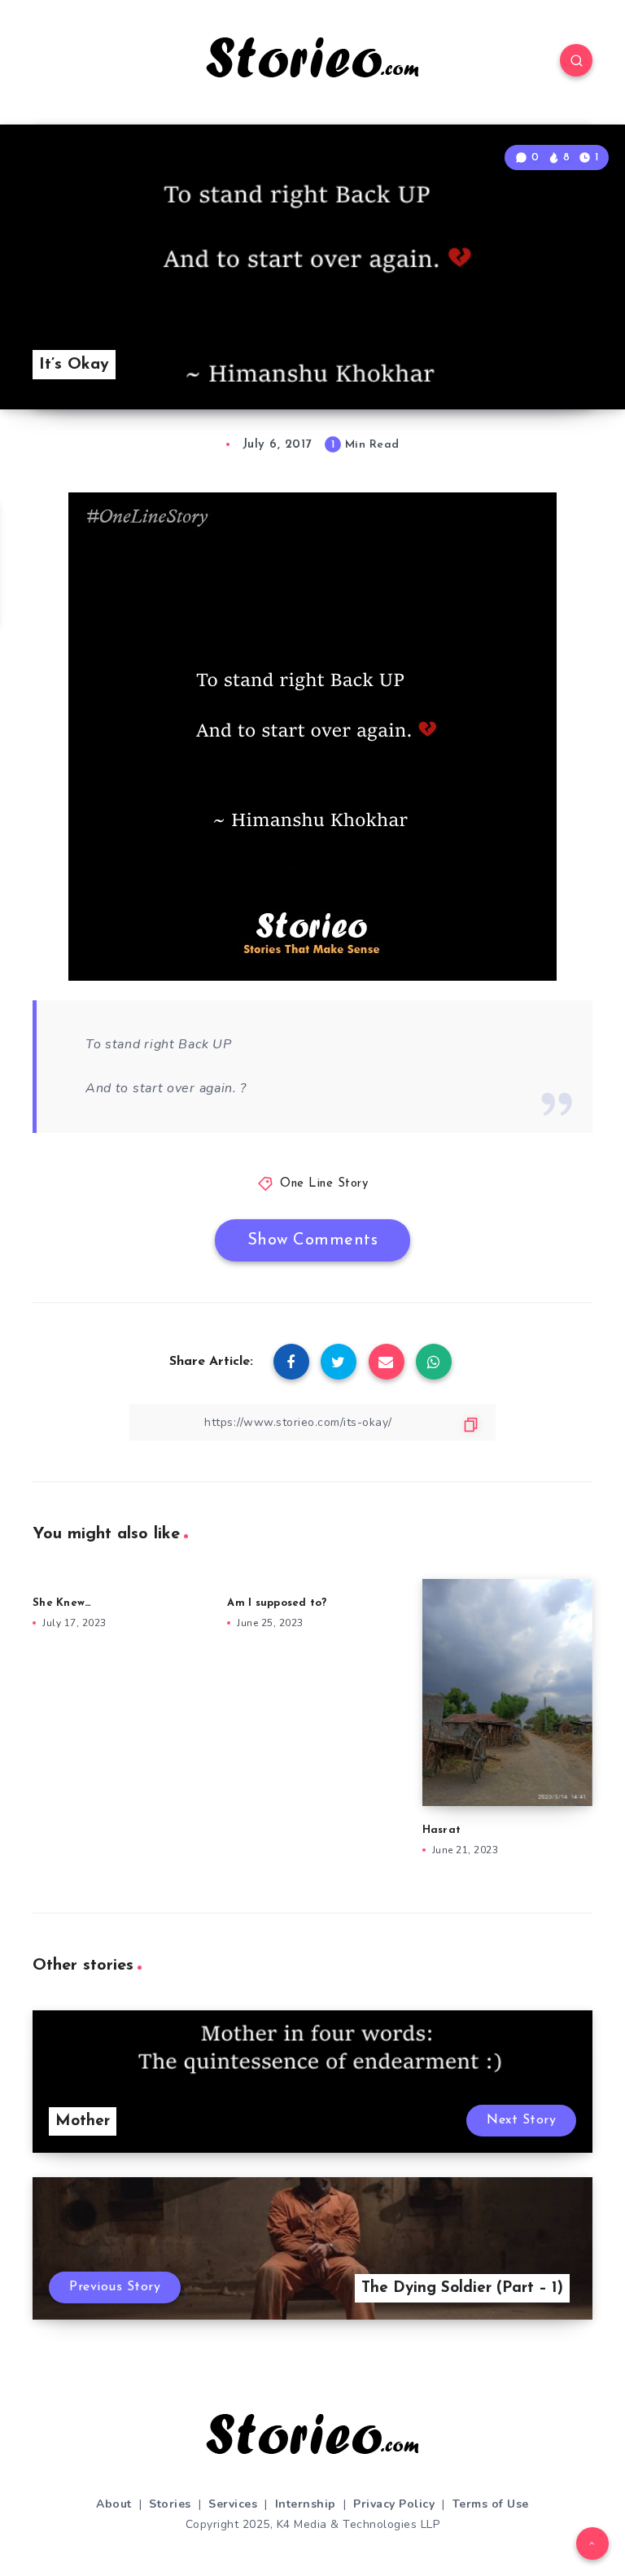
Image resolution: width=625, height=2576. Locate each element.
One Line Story (324, 1184)
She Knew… (62, 1603)
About (114, 2504)
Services (233, 2504)
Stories (170, 2504)
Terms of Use (491, 2504)
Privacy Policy (394, 2504)
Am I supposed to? (277, 1603)
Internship (306, 2504)
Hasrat (442, 1830)
